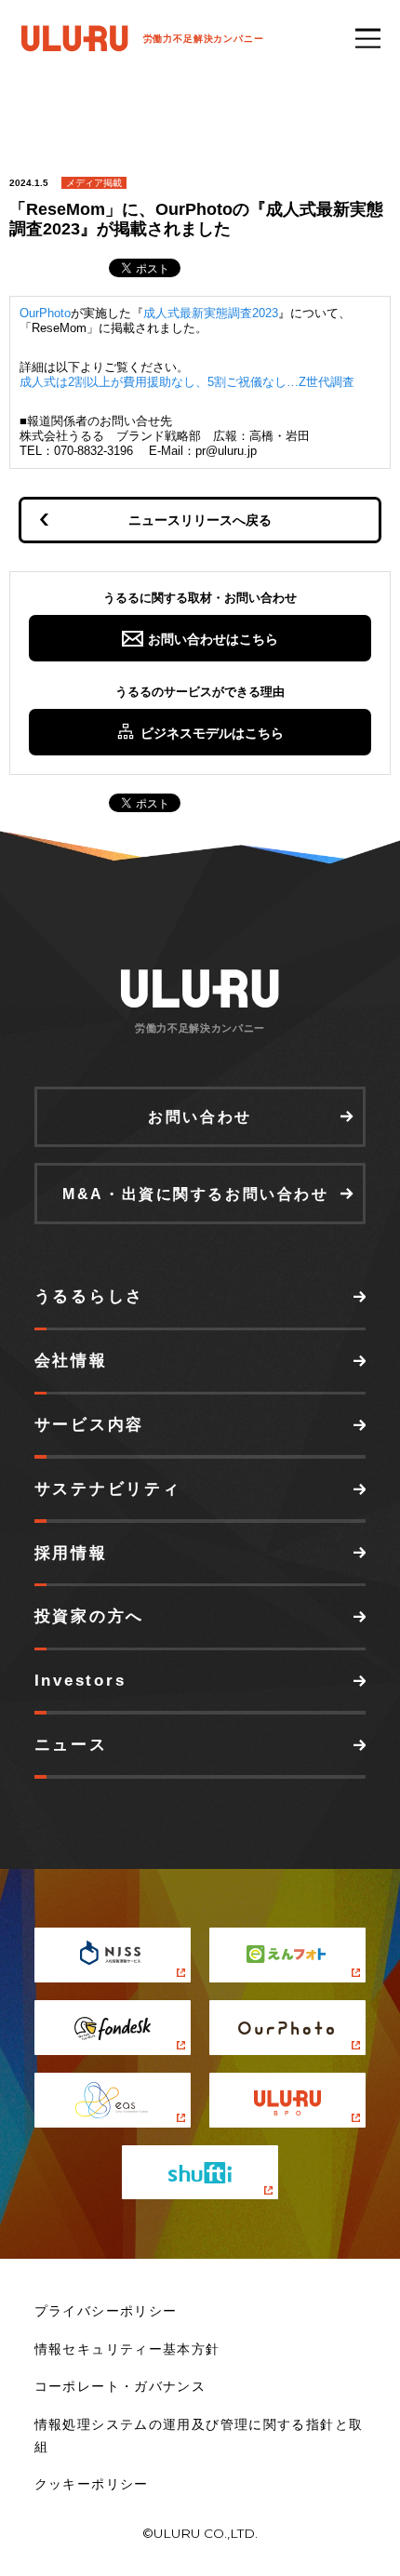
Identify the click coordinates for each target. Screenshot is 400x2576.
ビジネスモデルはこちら (212, 733)
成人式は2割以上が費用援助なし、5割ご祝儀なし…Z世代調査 (187, 382)
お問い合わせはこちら (213, 639)
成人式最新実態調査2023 (211, 313)
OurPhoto (45, 313)
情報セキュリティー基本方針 (127, 2349)
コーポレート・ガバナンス (120, 2387)
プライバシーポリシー (106, 2311)
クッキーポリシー (92, 2484)
